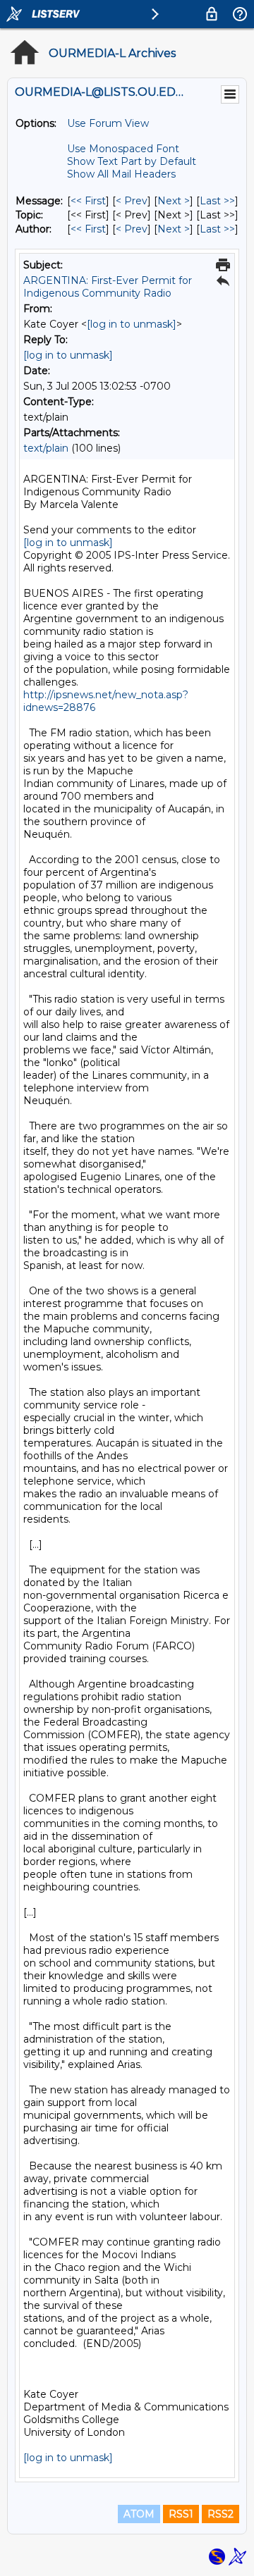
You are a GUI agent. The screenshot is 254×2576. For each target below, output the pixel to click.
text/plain (46, 448)
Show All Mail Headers (121, 174)
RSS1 (181, 2514)
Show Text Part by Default (132, 161)
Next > (174, 201)
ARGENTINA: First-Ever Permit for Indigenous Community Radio (108, 287)
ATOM (139, 2514)
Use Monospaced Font (123, 149)
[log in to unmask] (132, 324)
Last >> (217, 201)
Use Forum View (108, 123)
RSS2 (220, 2514)
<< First (88, 201)
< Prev (132, 201)
